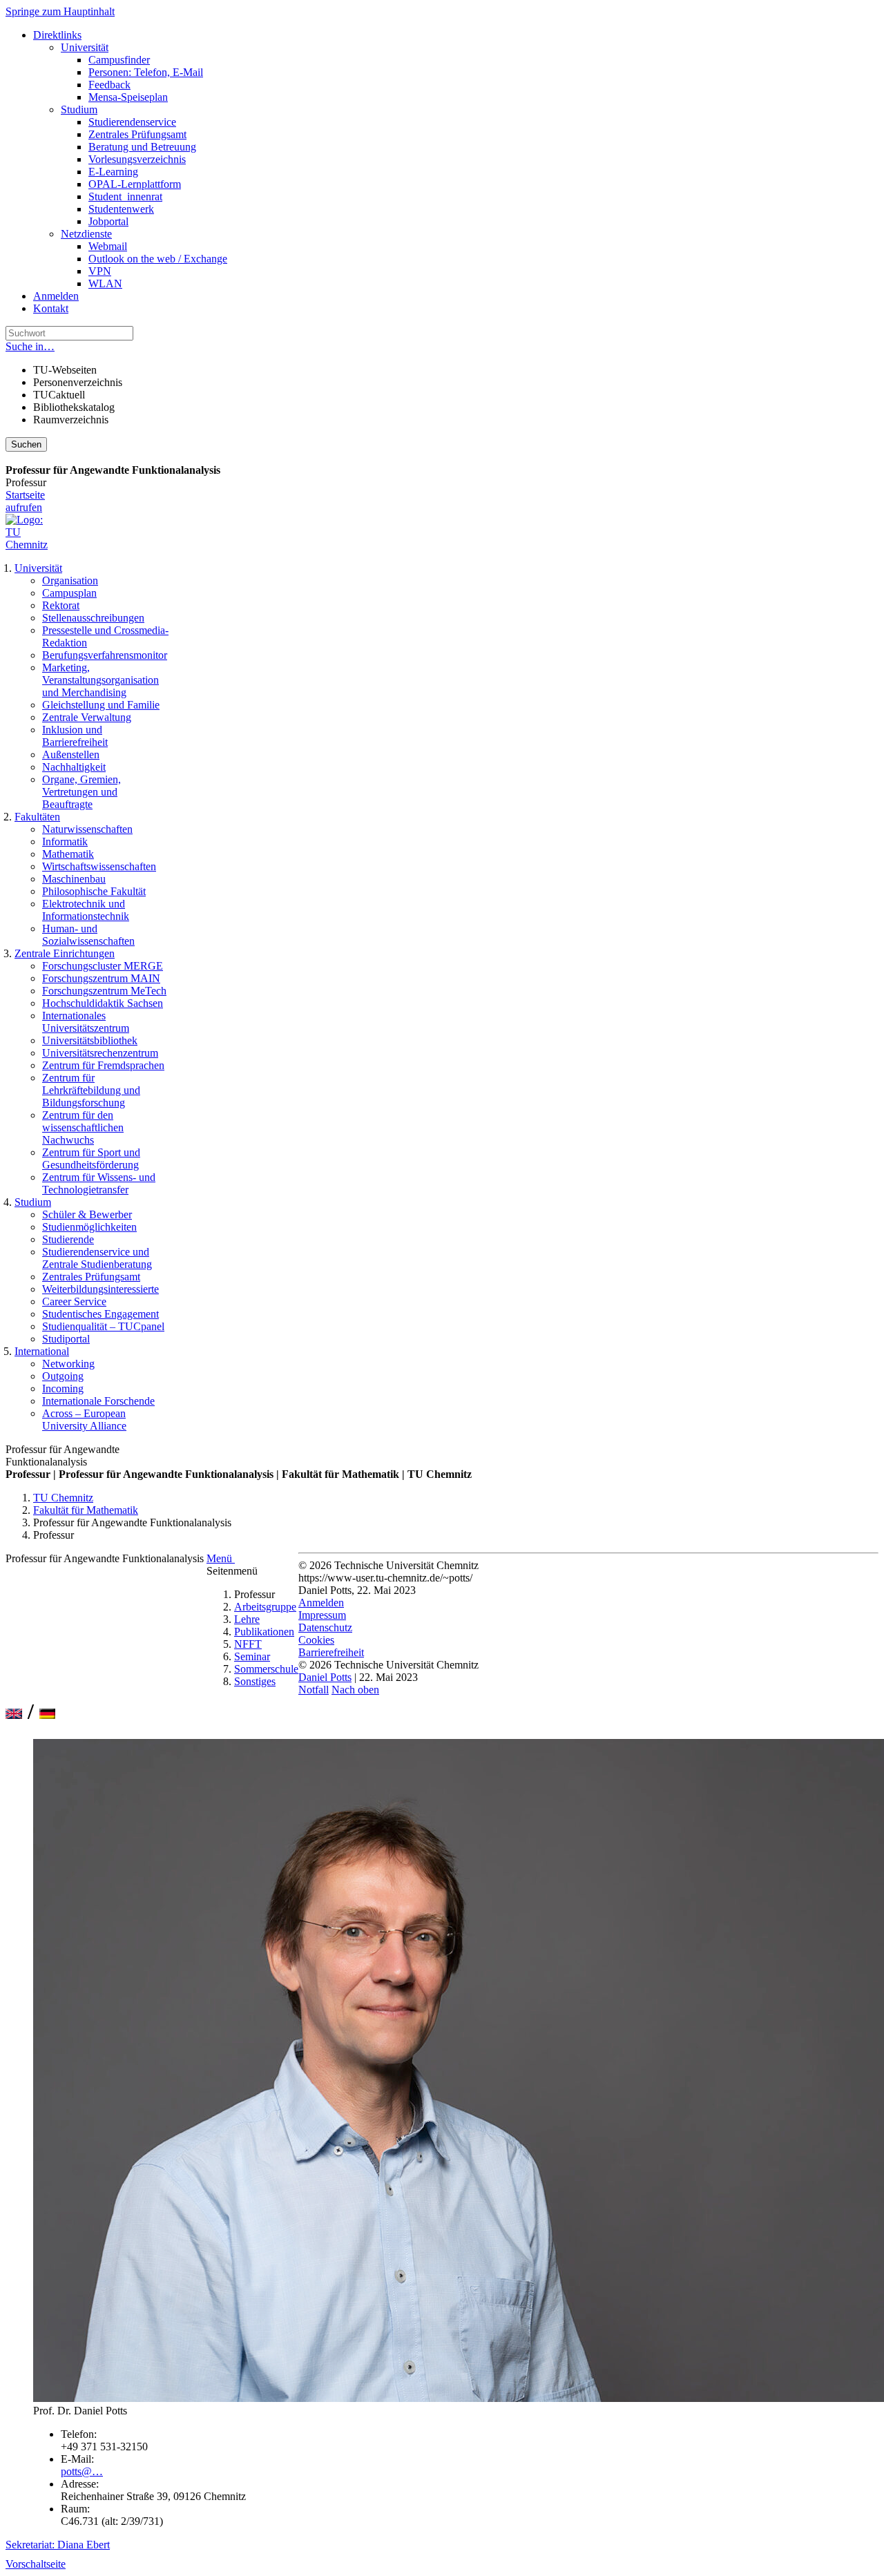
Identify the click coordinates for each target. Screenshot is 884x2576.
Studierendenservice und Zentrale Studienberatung (97, 1258)
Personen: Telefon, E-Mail (146, 72)
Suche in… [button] (30, 346)
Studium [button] (33, 1202)
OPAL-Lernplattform (135, 184)
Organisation (70, 580)
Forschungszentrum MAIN (101, 978)
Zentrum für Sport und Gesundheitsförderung (91, 1159)
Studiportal (66, 1339)
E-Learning (113, 172)
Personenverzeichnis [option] (78, 382)
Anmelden (56, 296)
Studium (79, 109)
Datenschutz (325, 1627)
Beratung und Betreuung (142, 147)
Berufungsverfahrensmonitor (105, 655)
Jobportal (108, 221)
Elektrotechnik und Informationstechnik (86, 910)
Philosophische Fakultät (94, 891)
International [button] (42, 1351)
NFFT (248, 1644)
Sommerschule (266, 1669)
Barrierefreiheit (331, 1652)
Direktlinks (57, 35)
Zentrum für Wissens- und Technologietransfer (99, 1183)
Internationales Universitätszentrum (86, 1022)
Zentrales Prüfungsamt (137, 134)
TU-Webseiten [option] (65, 370)
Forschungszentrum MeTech (104, 991)
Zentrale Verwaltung (87, 717)
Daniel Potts (325, 1677)
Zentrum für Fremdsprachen (103, 1065)
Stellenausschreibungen (93, 618)
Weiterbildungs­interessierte (100, 1289)
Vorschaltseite (36, 2564)
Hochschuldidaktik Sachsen (103, 1003)
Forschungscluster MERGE (103, 966)
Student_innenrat (125, 196)
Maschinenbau (74, 879)
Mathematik (68, 854)
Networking (68, 1364)
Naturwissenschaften (87, 829)
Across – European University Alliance (84, 1420)
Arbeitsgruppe (265, 1607)
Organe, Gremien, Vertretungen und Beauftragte (81, 792)
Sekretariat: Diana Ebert (58, 2545)
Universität (85, 47)
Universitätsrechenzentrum (100, 1053)
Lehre (247, 1619)
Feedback (109, 85)
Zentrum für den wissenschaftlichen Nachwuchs (83, 1127)
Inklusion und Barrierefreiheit (75, 736)
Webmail (108, 246)
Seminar (252, 1656)
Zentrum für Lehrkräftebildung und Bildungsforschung (91, 1090)
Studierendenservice (132, 122)
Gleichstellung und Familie (101, 705)
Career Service (74, 1301)
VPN (100, 271)
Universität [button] (38, 568)
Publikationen (264, 1632)
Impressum (322, 1615)
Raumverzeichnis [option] (71, 420)
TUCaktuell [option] (59, 395)
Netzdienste (86, 234)
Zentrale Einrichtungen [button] (65, 953)
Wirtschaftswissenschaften (99, 866)
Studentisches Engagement (100, 1314)
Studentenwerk (121, 209)
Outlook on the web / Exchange (158, 259)
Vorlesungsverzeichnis (137, 159)
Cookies (316, 1640)
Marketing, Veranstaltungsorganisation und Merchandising (100, 680)
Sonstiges (255, 1681)
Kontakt (51, 308)
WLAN (105, 283)
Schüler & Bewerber (87, 1214)
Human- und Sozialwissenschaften (88, 935)
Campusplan (69, 593)
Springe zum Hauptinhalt (60, 11)
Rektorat (61, 605)
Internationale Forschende (98, 1401)
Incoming (63, 1388)
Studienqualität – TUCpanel (103, 1326)
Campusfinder (119, 60)
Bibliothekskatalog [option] (74, 407)
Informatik (65, 842)
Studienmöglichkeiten (89, 1227)
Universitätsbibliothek (90, 1040)
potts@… (82, 2471)
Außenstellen (71, 754)
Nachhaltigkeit (74, 767)
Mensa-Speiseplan (128, 97)
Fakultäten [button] (37, 817)
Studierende (68, 1239)
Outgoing (63, 1376)
